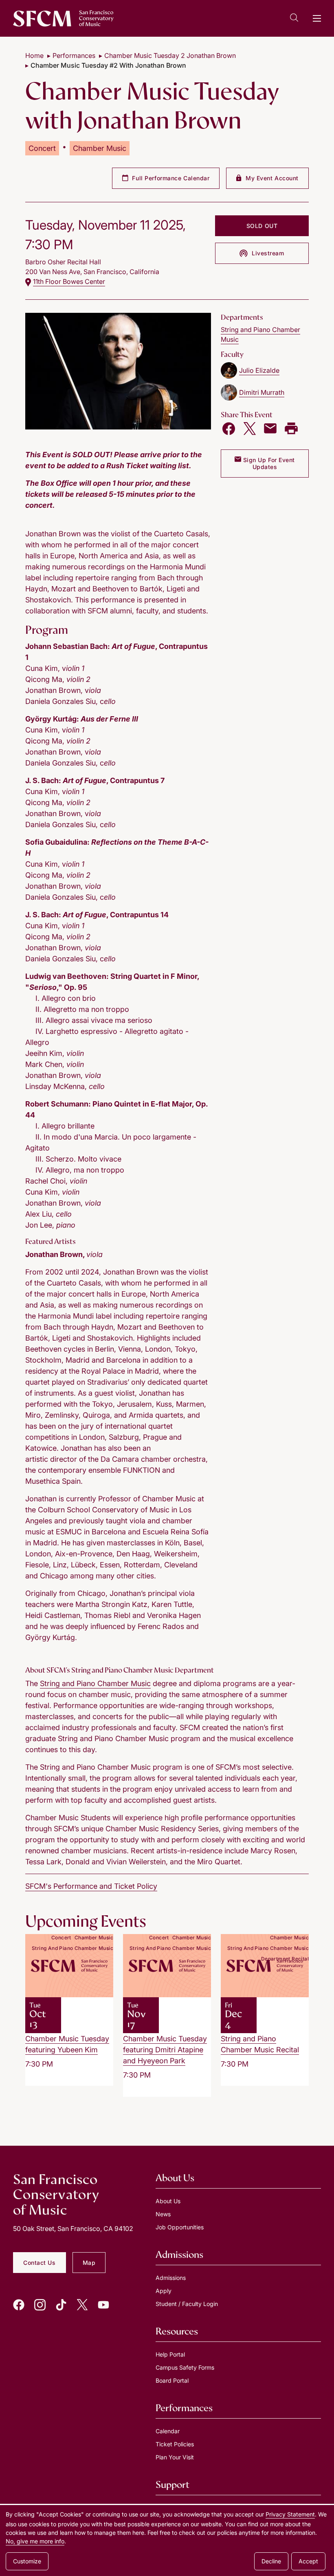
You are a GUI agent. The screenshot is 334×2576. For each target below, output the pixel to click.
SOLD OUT (262, 226)
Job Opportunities (180, 2227)
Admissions (171, 2278)
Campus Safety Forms (185, 2367)
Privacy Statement (290, 2514)
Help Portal (170, 2354)
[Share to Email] (270, 429)
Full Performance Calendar (170, 178)
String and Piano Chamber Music (95, 1683)
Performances (74, 55)
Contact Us (40, 2263)
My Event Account (271, 178)
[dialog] (167, 2541)
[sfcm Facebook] (19, 2305)
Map (89, 2263)
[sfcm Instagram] (40, 2305)
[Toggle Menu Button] (317, 18)
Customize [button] (27, 2561)
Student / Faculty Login (187, 2304)
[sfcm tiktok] (61, 2305)
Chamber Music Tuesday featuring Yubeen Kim (67, 2044)
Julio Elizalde (259, 370)
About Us (168, 2201)
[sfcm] (63, 18)
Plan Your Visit (175, 2457)
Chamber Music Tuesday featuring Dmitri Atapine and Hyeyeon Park (165, 2050)
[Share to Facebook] (229, 429)
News (163, 2214)
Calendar (168, 2431)
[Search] (294, 19)
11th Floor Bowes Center (69, 281)
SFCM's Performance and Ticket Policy (91, 1886)
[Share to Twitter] (250, 429)
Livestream (267, 253)
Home (34, 55)
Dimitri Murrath (262, 392)
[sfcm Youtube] (103, 2305)
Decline (271, 2561)
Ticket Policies (175, 2444)
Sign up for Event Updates (268, 464)
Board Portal (172, 2380)
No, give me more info (35, 2541)
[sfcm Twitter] (82, 2305)
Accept (308, 2561)
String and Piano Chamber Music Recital (260, 2044)
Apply (164, 2291)
